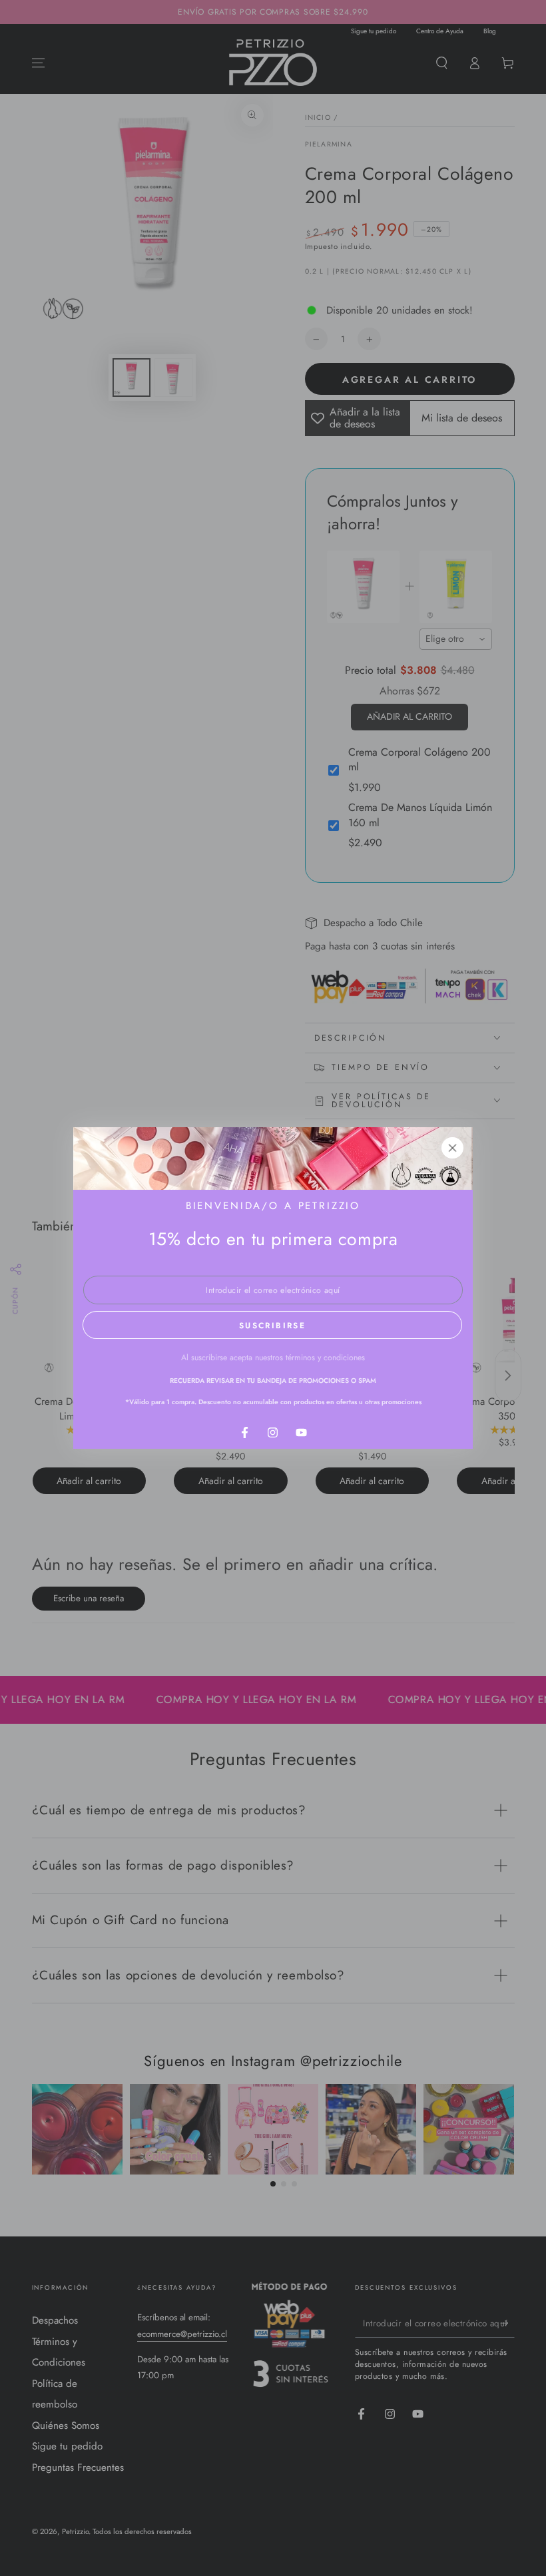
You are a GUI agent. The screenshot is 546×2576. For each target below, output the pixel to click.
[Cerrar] (453, 1148)
